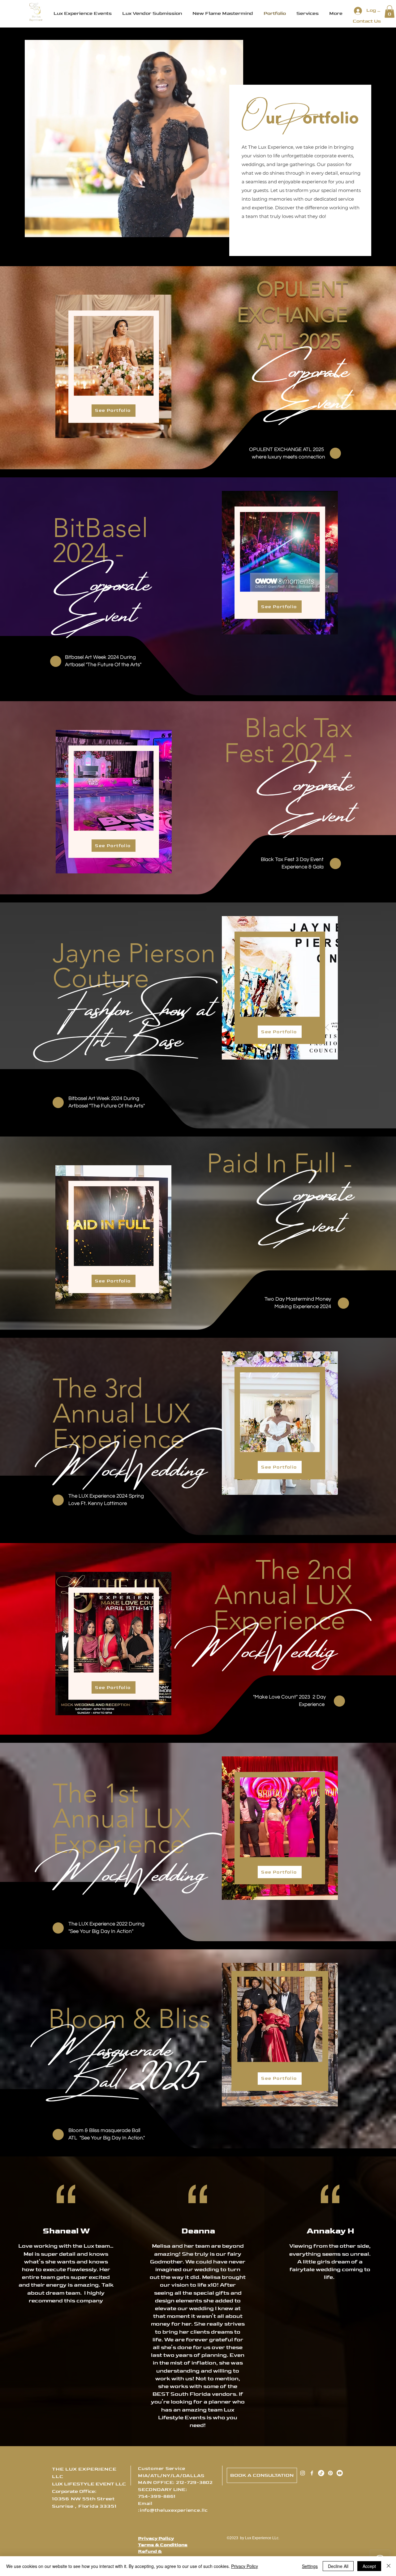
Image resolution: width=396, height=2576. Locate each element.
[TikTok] (321, 2473)
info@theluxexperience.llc (174, 2510)
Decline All (338, 2566)
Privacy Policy (156, 2538)
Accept (369, 2566)
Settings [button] (310, 2566)
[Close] (389, 2566)
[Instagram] (303, 2473)
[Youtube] (340, 2473)
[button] (390, 12)
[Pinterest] (330, 2473)
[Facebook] (312, 2473)
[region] (114, 367)
